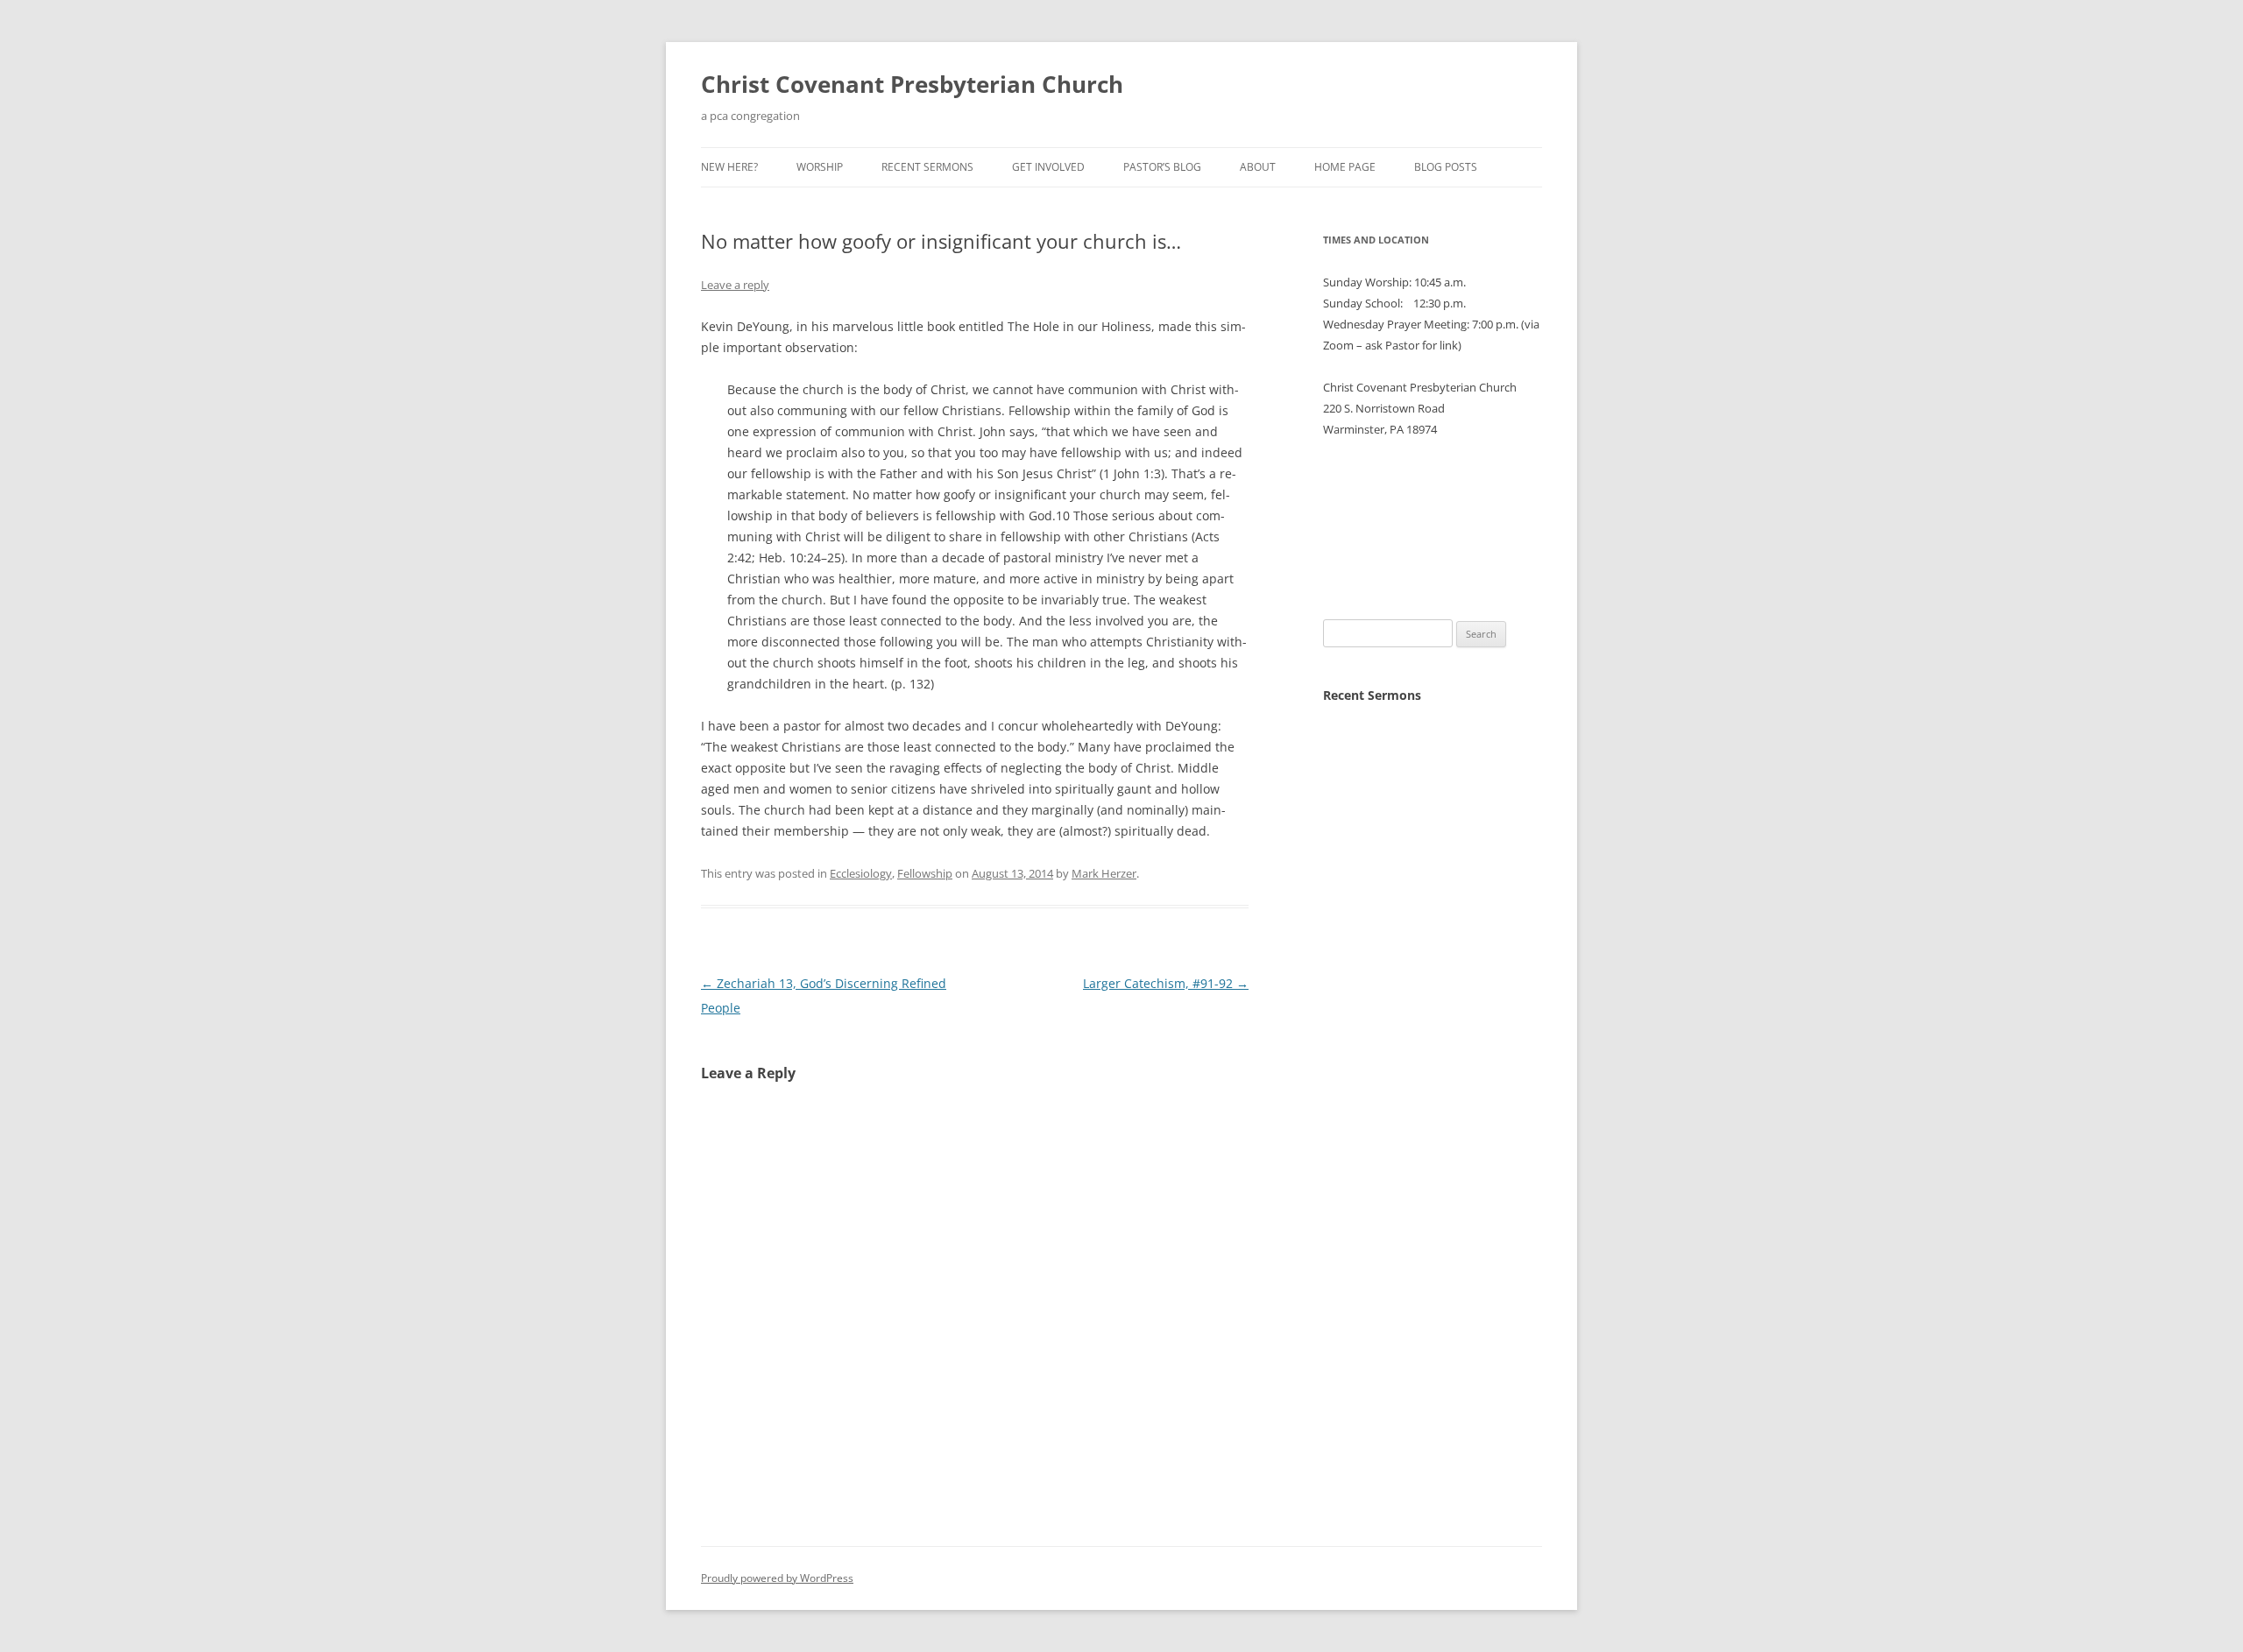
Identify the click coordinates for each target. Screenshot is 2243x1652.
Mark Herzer (1104, 873)
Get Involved (1048, 167)
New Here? (729, 167)
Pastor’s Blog (1162, 167)
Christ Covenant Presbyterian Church (912, 84)
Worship (820, 167)
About (1258, 167)
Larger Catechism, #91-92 (1166, 983)
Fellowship (925, 873)
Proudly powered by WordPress (777, 1578)
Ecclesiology (861, 873)
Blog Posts (1446, 167)
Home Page (1345, 167)
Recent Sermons (927, 167)
